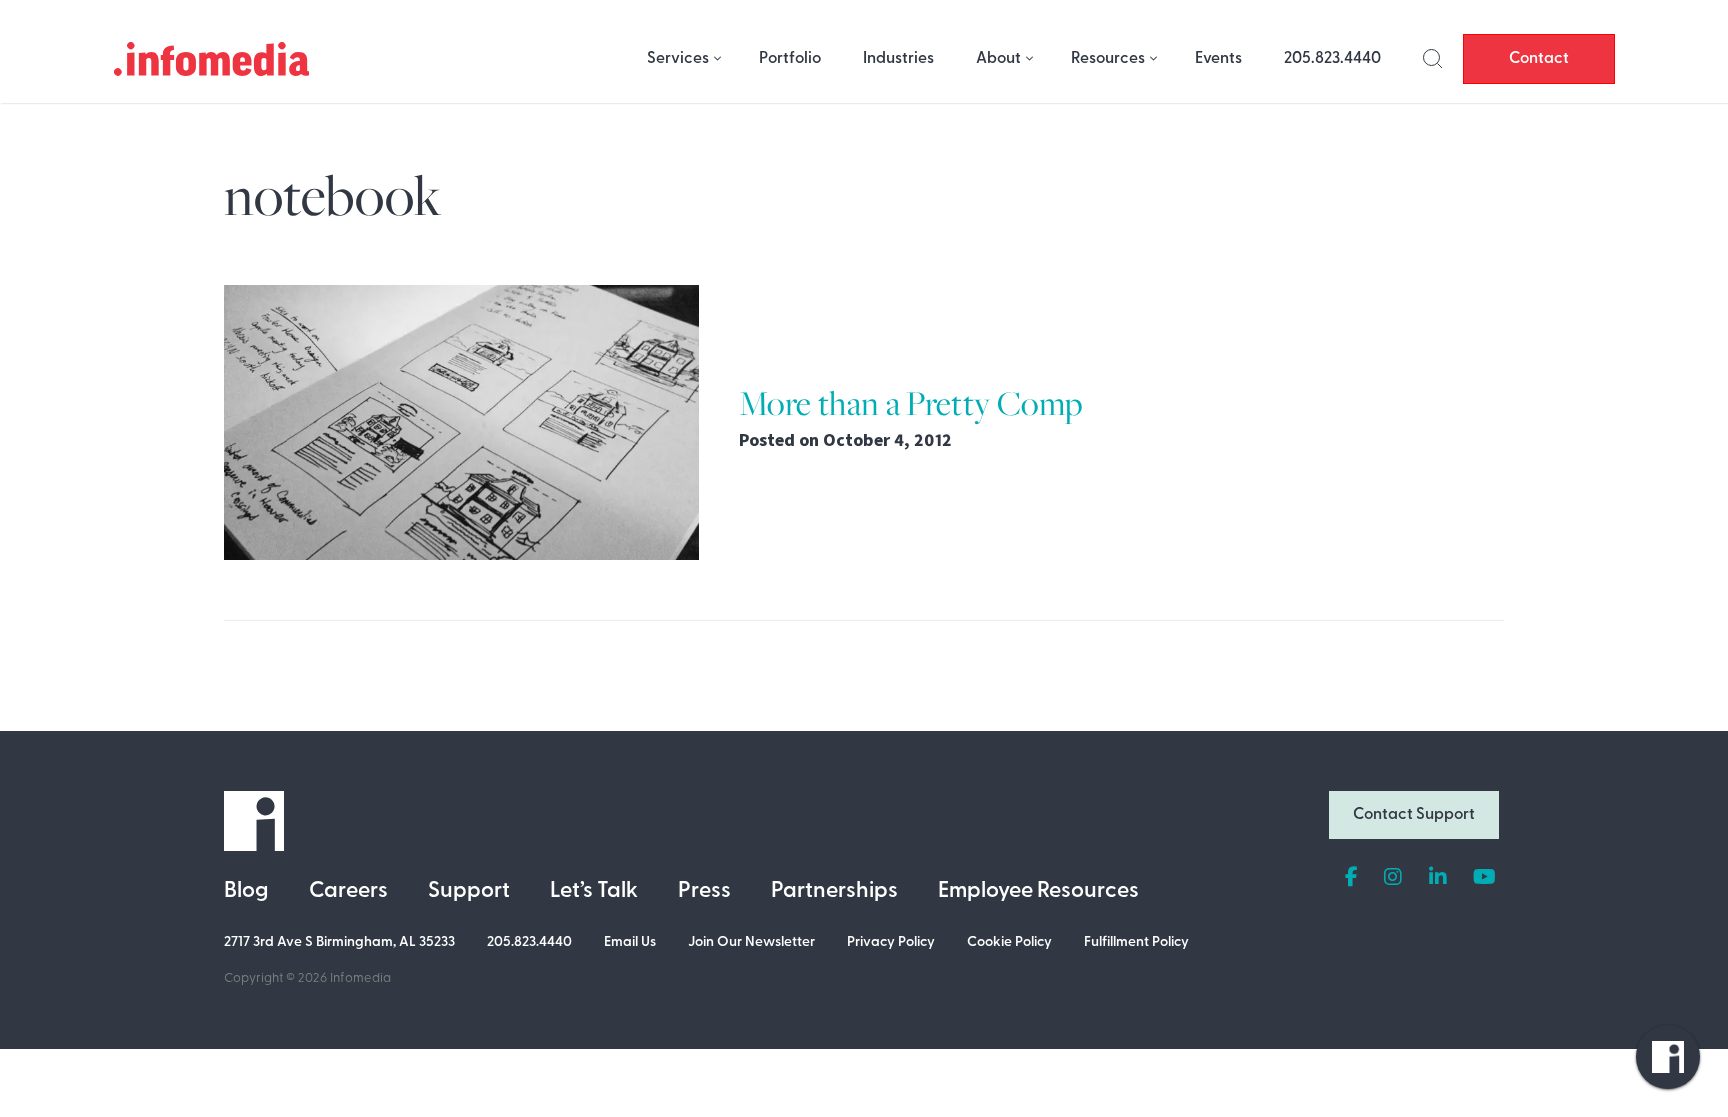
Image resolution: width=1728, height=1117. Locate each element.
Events (1218, 59)
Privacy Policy (891, 942)
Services (678, 59)
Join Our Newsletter (751, 942)
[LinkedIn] (1438, 878)
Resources (1108, 59)
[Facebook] (1351, 878)
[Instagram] (1393, 878)
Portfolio (790, 59)
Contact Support (1414, 815)
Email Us (630, 942)
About (998, 59)
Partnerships (834, 891)
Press (704, 891)
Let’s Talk (594, 891)
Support (469, 891)
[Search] (1433, 59)
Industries (898, 59)
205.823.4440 (1332, 59)
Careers (348, 891)
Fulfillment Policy (1136, 942)
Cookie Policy (1009, 942)
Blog (246, 891)
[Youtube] (1484, 878)
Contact (1539, 59)
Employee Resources (1038, 891)
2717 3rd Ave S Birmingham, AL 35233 (339, 942)
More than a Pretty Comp (910, 402)
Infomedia (360, 978)
